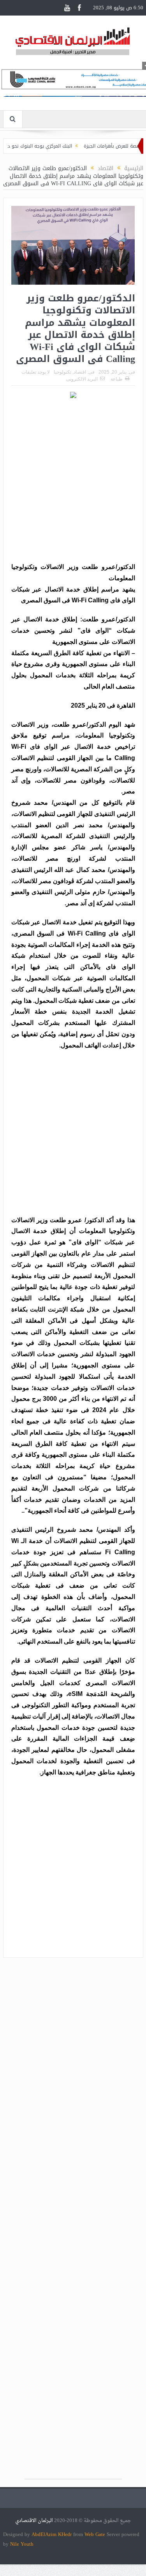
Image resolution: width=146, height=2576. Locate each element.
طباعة (117, 379)
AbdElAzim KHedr (52, 2534)
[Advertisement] (73, 482)
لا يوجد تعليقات (36, 372)
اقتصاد (80, 372)
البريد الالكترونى (82, 379)
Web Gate (96, 2534)
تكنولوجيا (62, 372)
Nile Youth (22, 2544)
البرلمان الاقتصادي (34, 2521)
